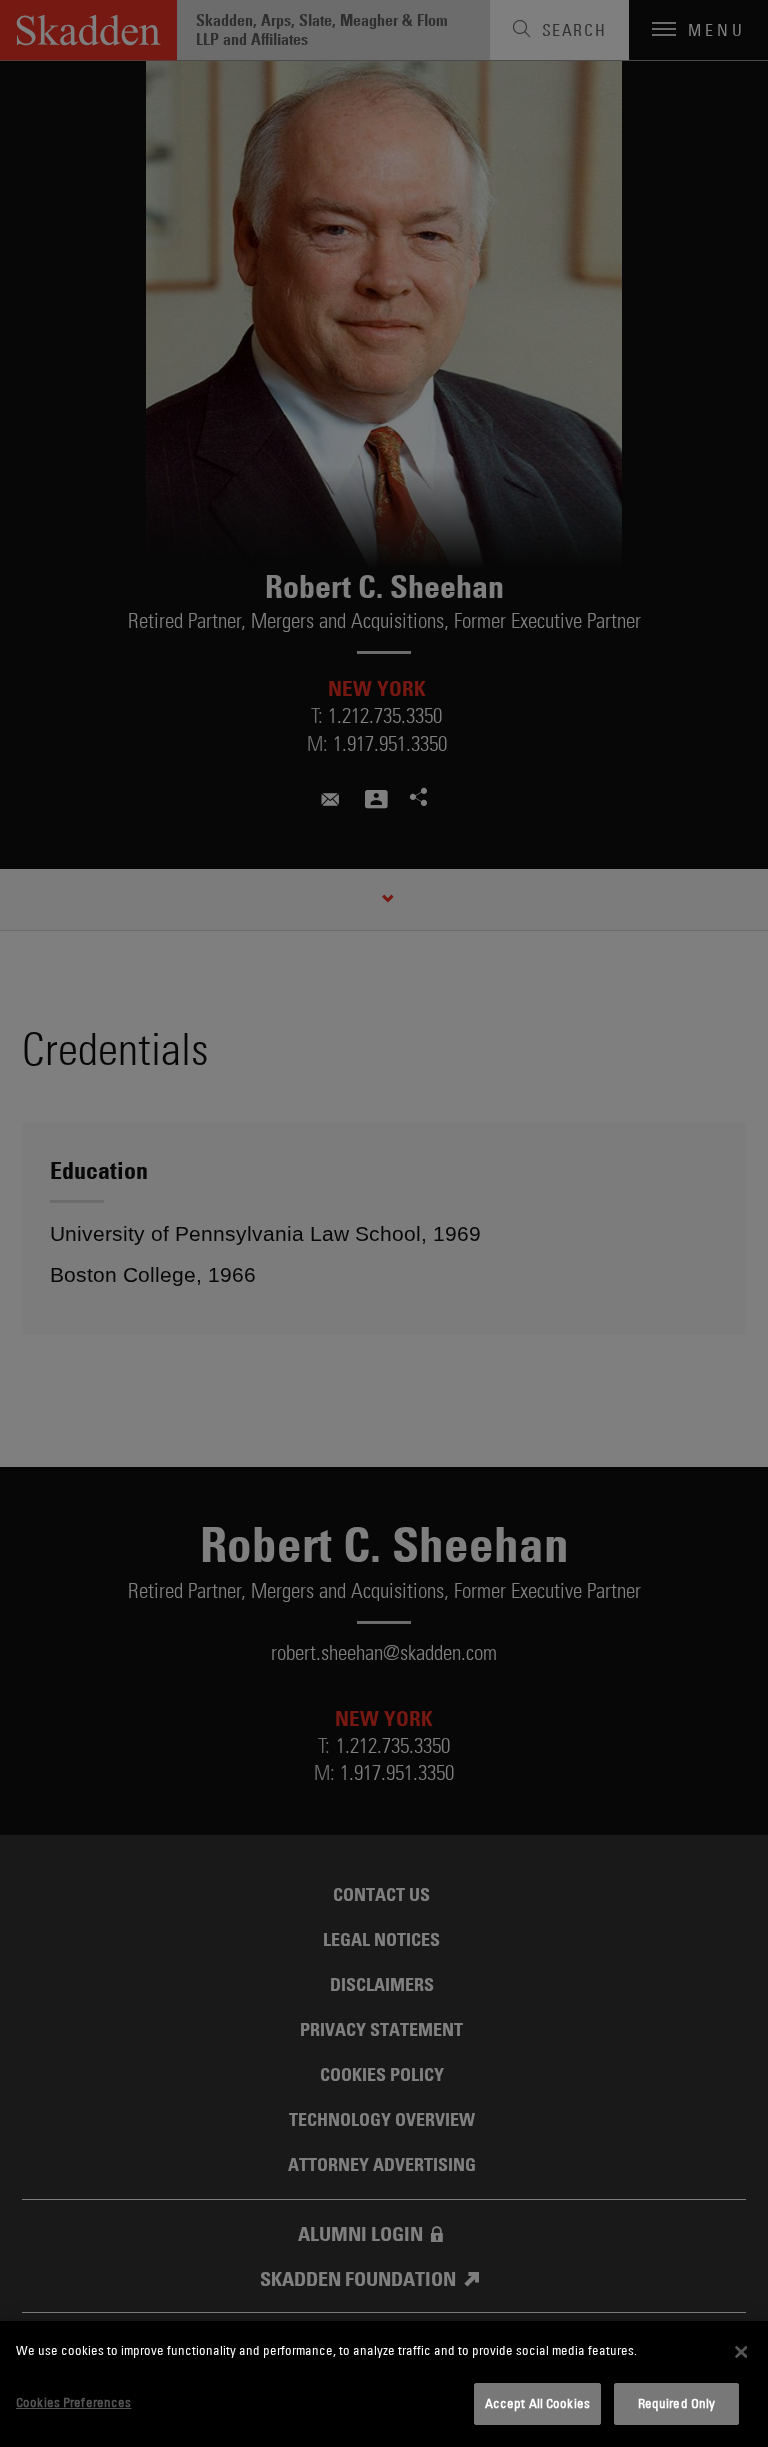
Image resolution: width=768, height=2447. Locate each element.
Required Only (677, 2403)
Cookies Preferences (73, 2402)
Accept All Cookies (537, 2403)
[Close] (741, 2352)
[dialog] (384, 2384)
